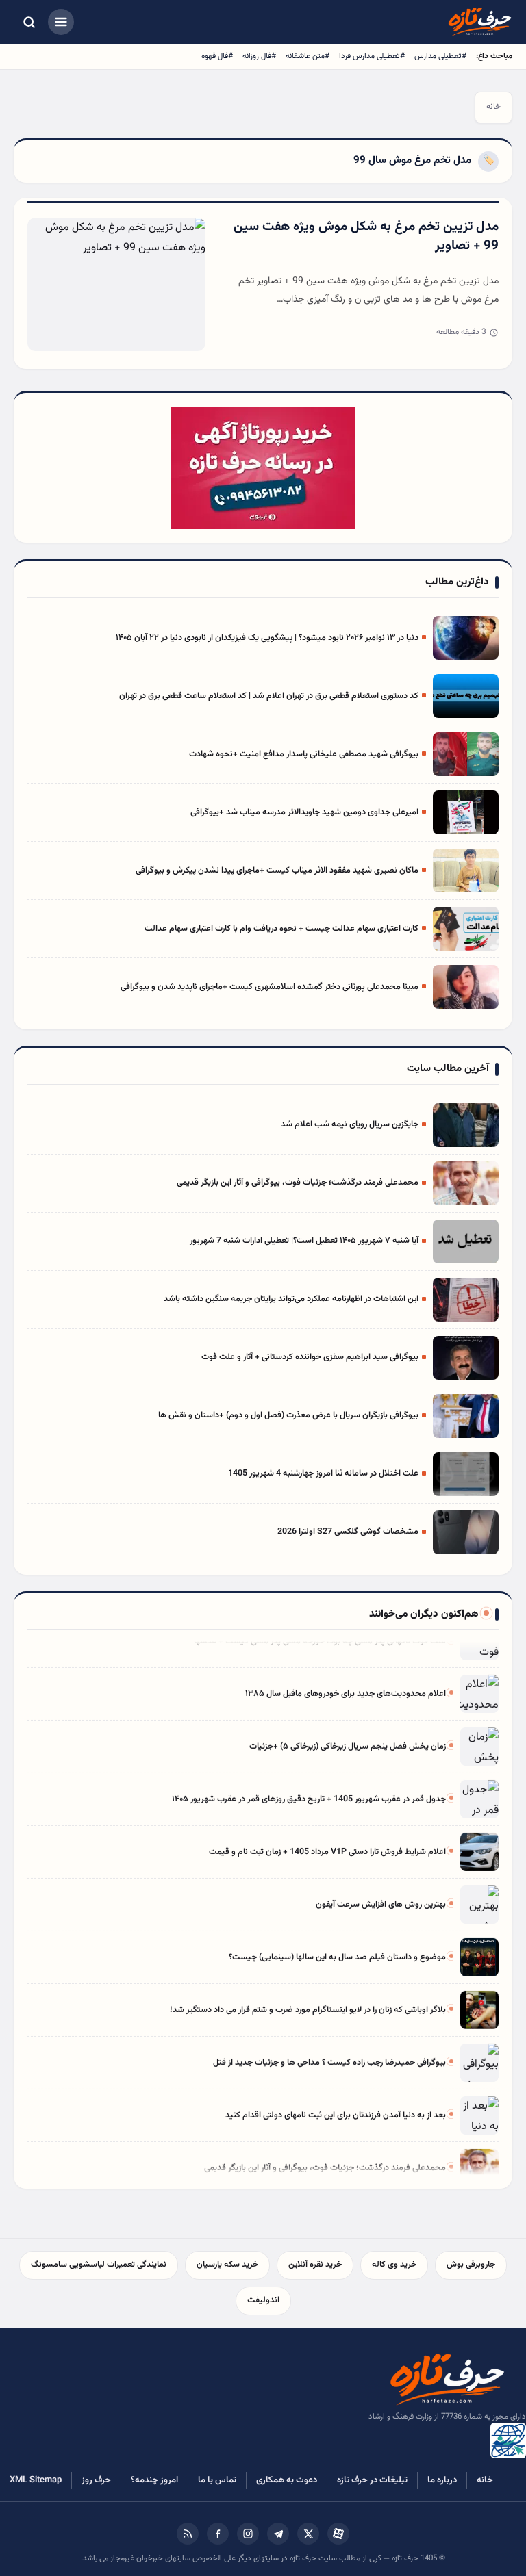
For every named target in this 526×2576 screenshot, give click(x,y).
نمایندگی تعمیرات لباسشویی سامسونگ (99, 2265)
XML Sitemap (36, 2480)
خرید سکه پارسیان (227, 2265)
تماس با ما (217, 2480)
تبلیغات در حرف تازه (372, 2480)
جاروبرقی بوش (471, 2265)
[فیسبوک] (218, 2534)
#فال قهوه (217, 56)
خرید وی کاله (394, 2265)
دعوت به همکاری (287, 2480)
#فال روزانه (259, 56)
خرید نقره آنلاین (315, 2265)
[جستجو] (29, 22)
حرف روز (96, 2480)
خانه (493, 107)
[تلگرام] (278, 2534)
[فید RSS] (188, 2534)
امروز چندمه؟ (154, 2480)
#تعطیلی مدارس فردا (372, 56)
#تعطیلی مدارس (440, 56)
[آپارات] (338, 2534)
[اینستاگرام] (248, 2534)
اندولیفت (263, 2300)
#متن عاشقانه (308, 56)
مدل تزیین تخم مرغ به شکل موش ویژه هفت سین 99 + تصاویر (366, 237)
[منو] (61, 22)
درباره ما (442, 2480)
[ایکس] (308, 2534)
